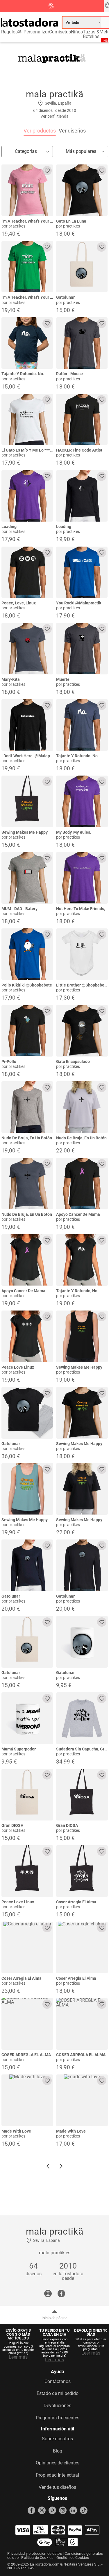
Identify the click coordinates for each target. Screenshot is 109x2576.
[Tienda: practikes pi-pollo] (27, 1031)
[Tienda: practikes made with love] (82, 2100)
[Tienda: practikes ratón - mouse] (82, 343)
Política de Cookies (37, 2558)
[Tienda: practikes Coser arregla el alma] (82, 1871)
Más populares (81, 151)
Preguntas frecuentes (58, 2418)
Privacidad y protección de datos (35, 2553)
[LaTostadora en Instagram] (63, 2510)
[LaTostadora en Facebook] (31, 2510)
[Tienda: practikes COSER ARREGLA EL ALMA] (27, 2024)
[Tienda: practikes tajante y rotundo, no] (82, 1260)
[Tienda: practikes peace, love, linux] (27, 572)
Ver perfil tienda (54, 116)
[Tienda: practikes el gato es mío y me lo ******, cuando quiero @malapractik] (27, 420)
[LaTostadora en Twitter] (42, 2510)
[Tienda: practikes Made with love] (27, 2100)
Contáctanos (58, 2382)
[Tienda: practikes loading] (27, 496)
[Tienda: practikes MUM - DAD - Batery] (27, 878)
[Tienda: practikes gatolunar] (82, 267)
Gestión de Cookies (73, 2558)
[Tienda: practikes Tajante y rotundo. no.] (27, 343)
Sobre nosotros (57, 2439)
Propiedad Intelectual (57, 2475)
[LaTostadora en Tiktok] (84, 2510)
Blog (58, 2451)
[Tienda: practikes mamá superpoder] (27, 1718)
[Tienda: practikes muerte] (82, 649)
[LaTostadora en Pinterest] (52, 2510)
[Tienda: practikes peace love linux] (27, 1336)
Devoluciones (57, 2406)
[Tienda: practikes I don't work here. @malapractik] (27, 725)
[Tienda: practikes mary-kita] (27, 649)
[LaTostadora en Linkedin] (73, 2510)
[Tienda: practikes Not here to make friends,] (82, 878)
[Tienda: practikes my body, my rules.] (82, 801)
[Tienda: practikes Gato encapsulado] (82, 1031)
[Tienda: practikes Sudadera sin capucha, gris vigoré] (82, 1718)
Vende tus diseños (57, 2487)
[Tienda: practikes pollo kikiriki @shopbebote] (27, 954)
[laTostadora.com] (31, 22)
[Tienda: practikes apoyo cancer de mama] (82, 1184)
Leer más (18, 2357)
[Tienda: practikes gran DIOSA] (27, 1795)
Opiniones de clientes (58, 2463)
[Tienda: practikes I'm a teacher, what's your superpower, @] (27, 190)
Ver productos (40, 131)
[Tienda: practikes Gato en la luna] (82, 190)
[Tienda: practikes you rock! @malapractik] (82, 572)
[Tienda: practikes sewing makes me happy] (27, 801)
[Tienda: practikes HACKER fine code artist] (82, 420)
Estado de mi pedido (58, 2394)
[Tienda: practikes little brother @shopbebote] (82, 954)
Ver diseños (72, 131)
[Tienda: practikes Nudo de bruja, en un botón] (27, 1107)
